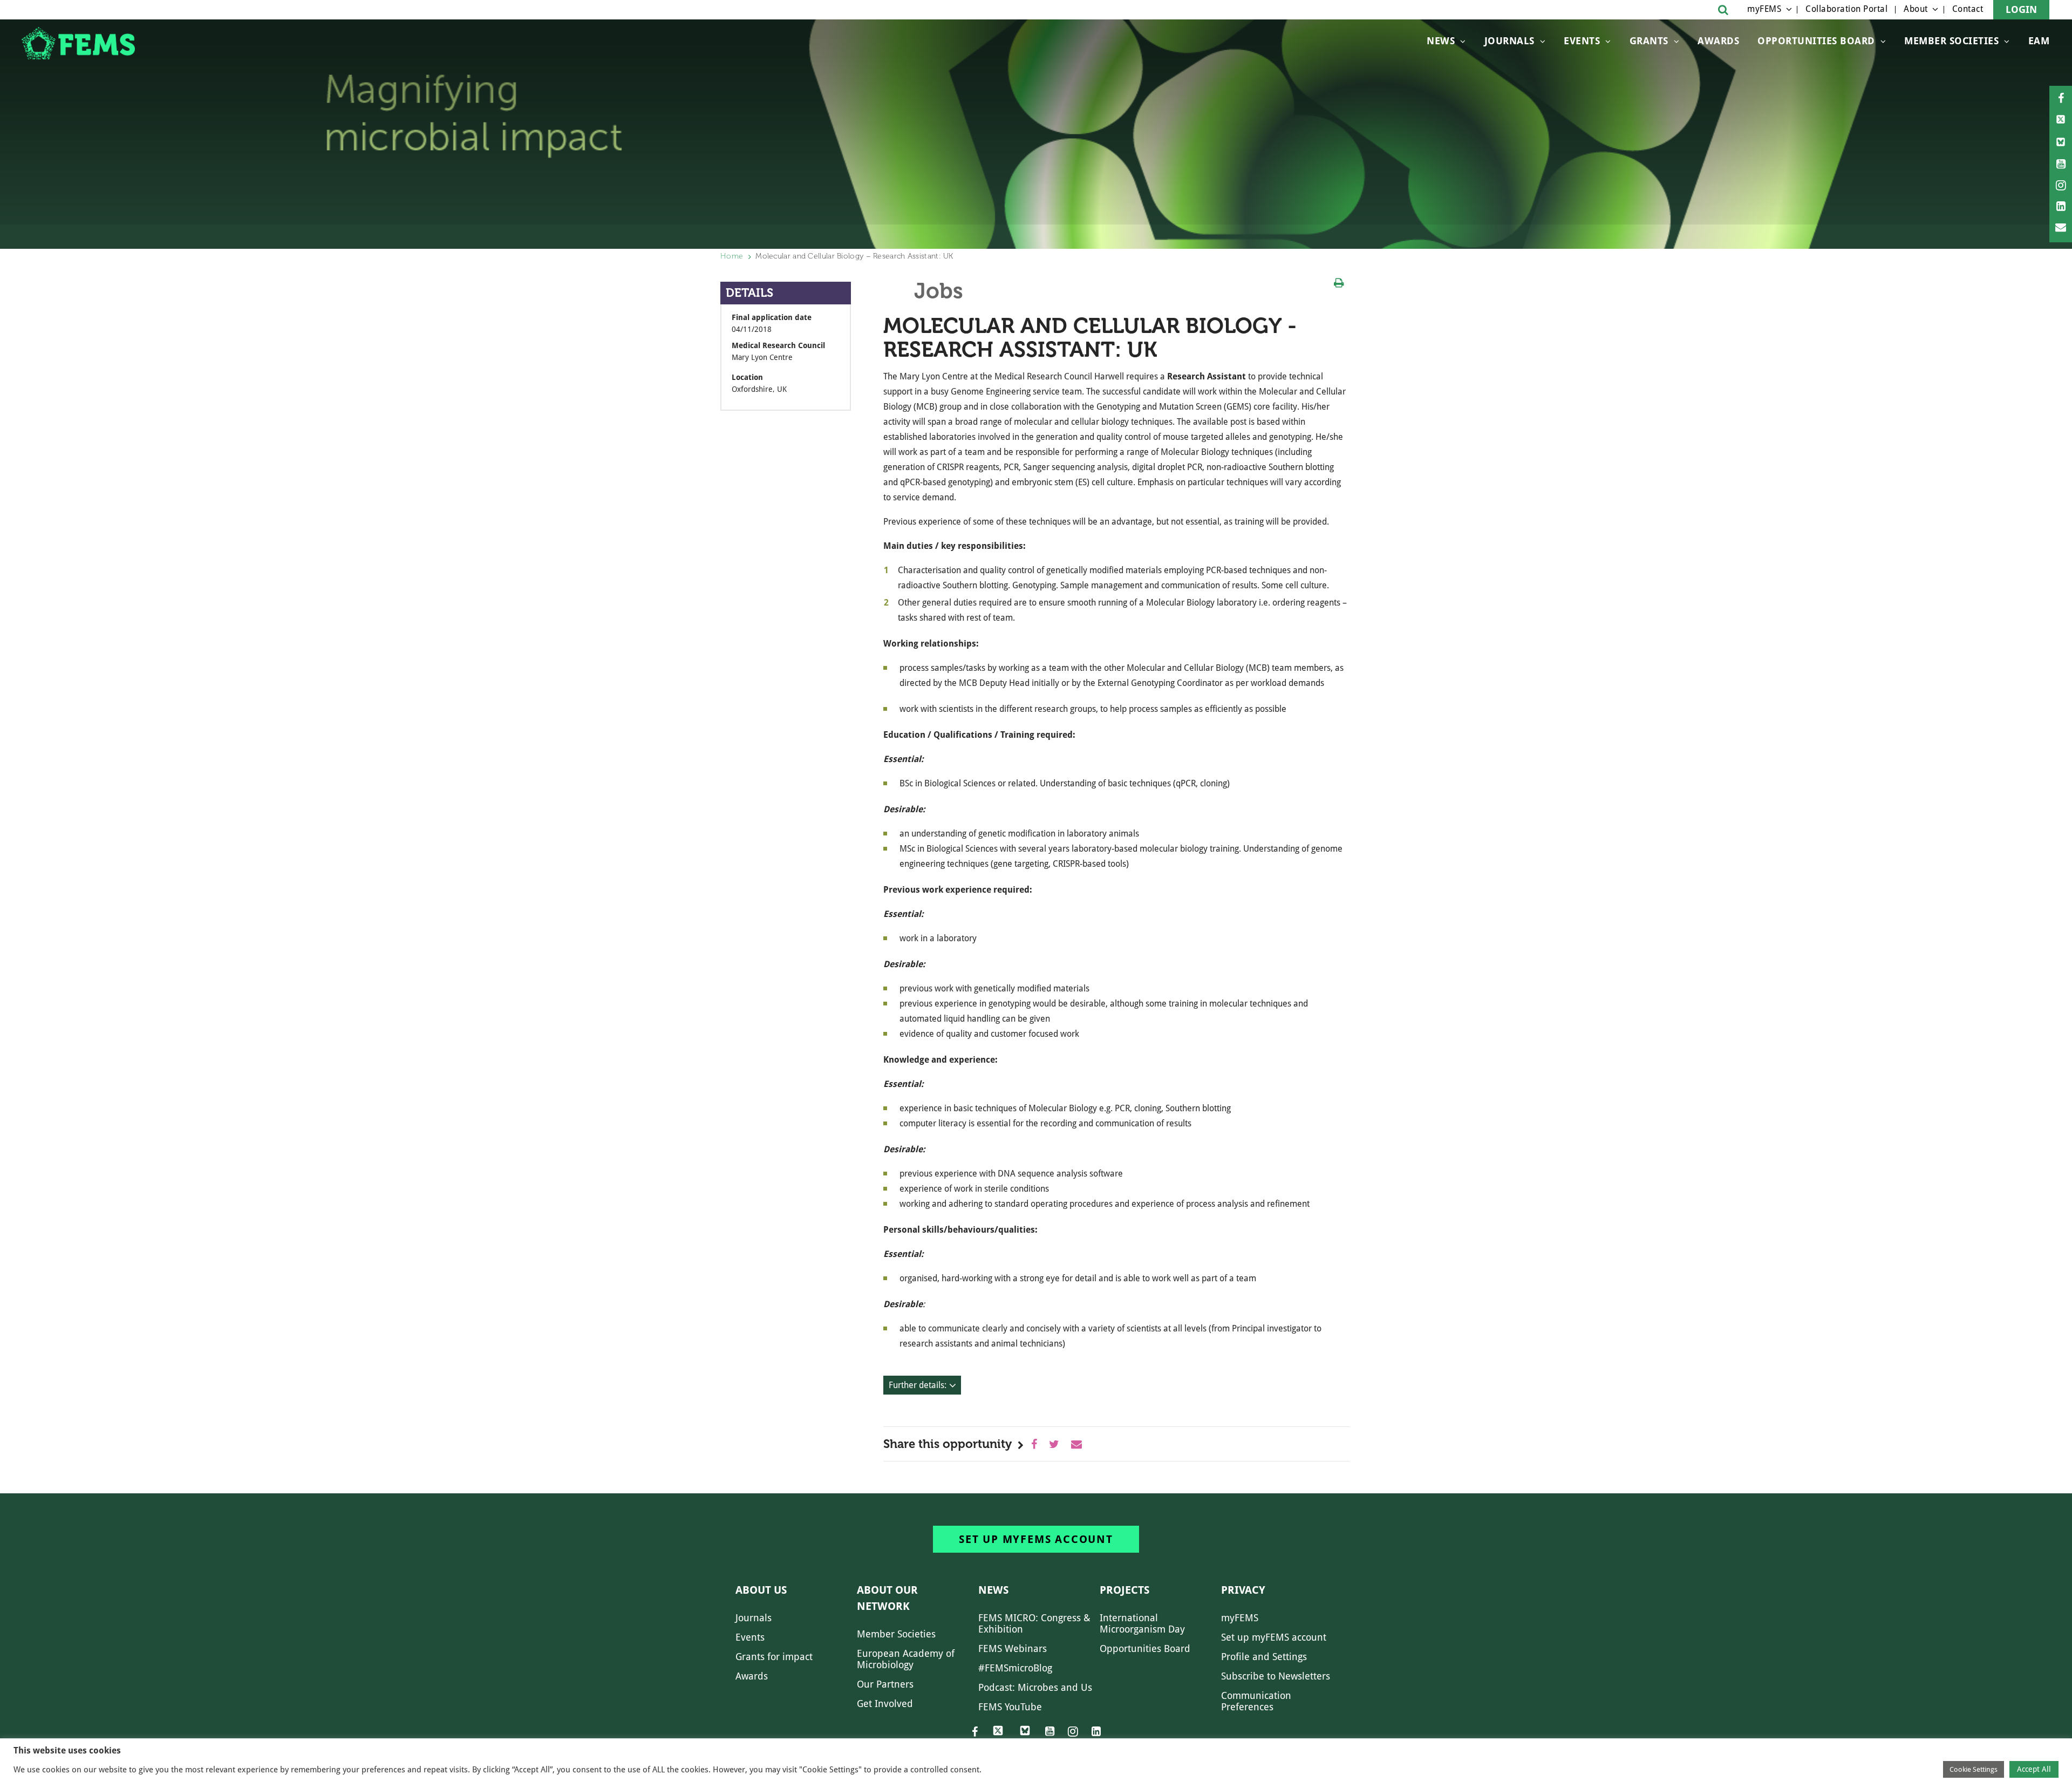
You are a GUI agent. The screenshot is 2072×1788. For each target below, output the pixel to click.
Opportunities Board (1145, 1648)
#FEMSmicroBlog (1015, 1668)
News (1441, 41)
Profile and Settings (1264, 1657)
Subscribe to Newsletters (1276, 1676)
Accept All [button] (2034, 1769)
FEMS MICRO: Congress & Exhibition (1034, 1623)
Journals (1509, 41)
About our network (887, 1598)
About (1916, 9)
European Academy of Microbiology (906, 1659)
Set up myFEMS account (1036, 1539)
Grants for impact (774, 1657)
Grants (1649, 41)
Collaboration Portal (1846, 9)
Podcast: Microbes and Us (1035, 1687)
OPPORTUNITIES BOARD (1816, 41)
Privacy (1243, 1590)
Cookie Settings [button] (1974, 1769)
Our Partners (885, 1684)
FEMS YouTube (1010, 1707)
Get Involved (885, 1704)
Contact (1968, 9)
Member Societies (1951, 41)
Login (2021, 9)
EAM (2039, 41)
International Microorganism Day (1142, 1623)
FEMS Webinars (1013, 1648)
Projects (1124, 1590)
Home (732, 256)
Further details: (918, 1385)
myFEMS (1764, 9)
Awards (1718, 41)
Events (1582, 41)
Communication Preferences (1256, 1701)
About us (761, 1590)
